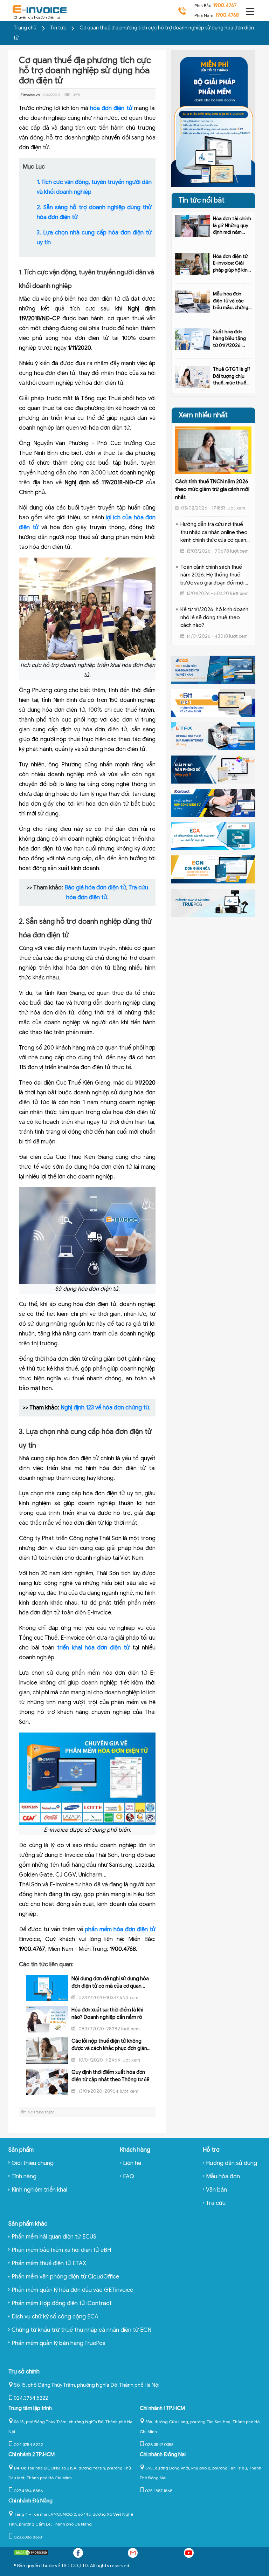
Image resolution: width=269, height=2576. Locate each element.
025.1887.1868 (159, 2491)
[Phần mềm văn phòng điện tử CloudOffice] (213, 769)
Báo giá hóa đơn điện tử (95, 888)
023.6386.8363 (28, 2537)
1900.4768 (227, 15)
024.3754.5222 (31, 2398)
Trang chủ (25, 28)
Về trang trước (41, 2112)
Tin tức (59, 28)
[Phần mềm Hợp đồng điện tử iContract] (213, 802)
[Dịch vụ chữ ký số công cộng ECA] (213, 836)
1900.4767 (225, 5)
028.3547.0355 (159, 2444)
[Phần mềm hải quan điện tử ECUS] (213, 669)
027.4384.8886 (28, 2491)
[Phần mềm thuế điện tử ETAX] (213, 736)
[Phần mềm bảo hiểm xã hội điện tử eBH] (213, 703)
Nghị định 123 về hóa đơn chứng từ (105, 1408)
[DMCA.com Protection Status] (31, 2554)
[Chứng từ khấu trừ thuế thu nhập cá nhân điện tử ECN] (213, 869)
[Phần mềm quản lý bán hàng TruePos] (213, 902)
